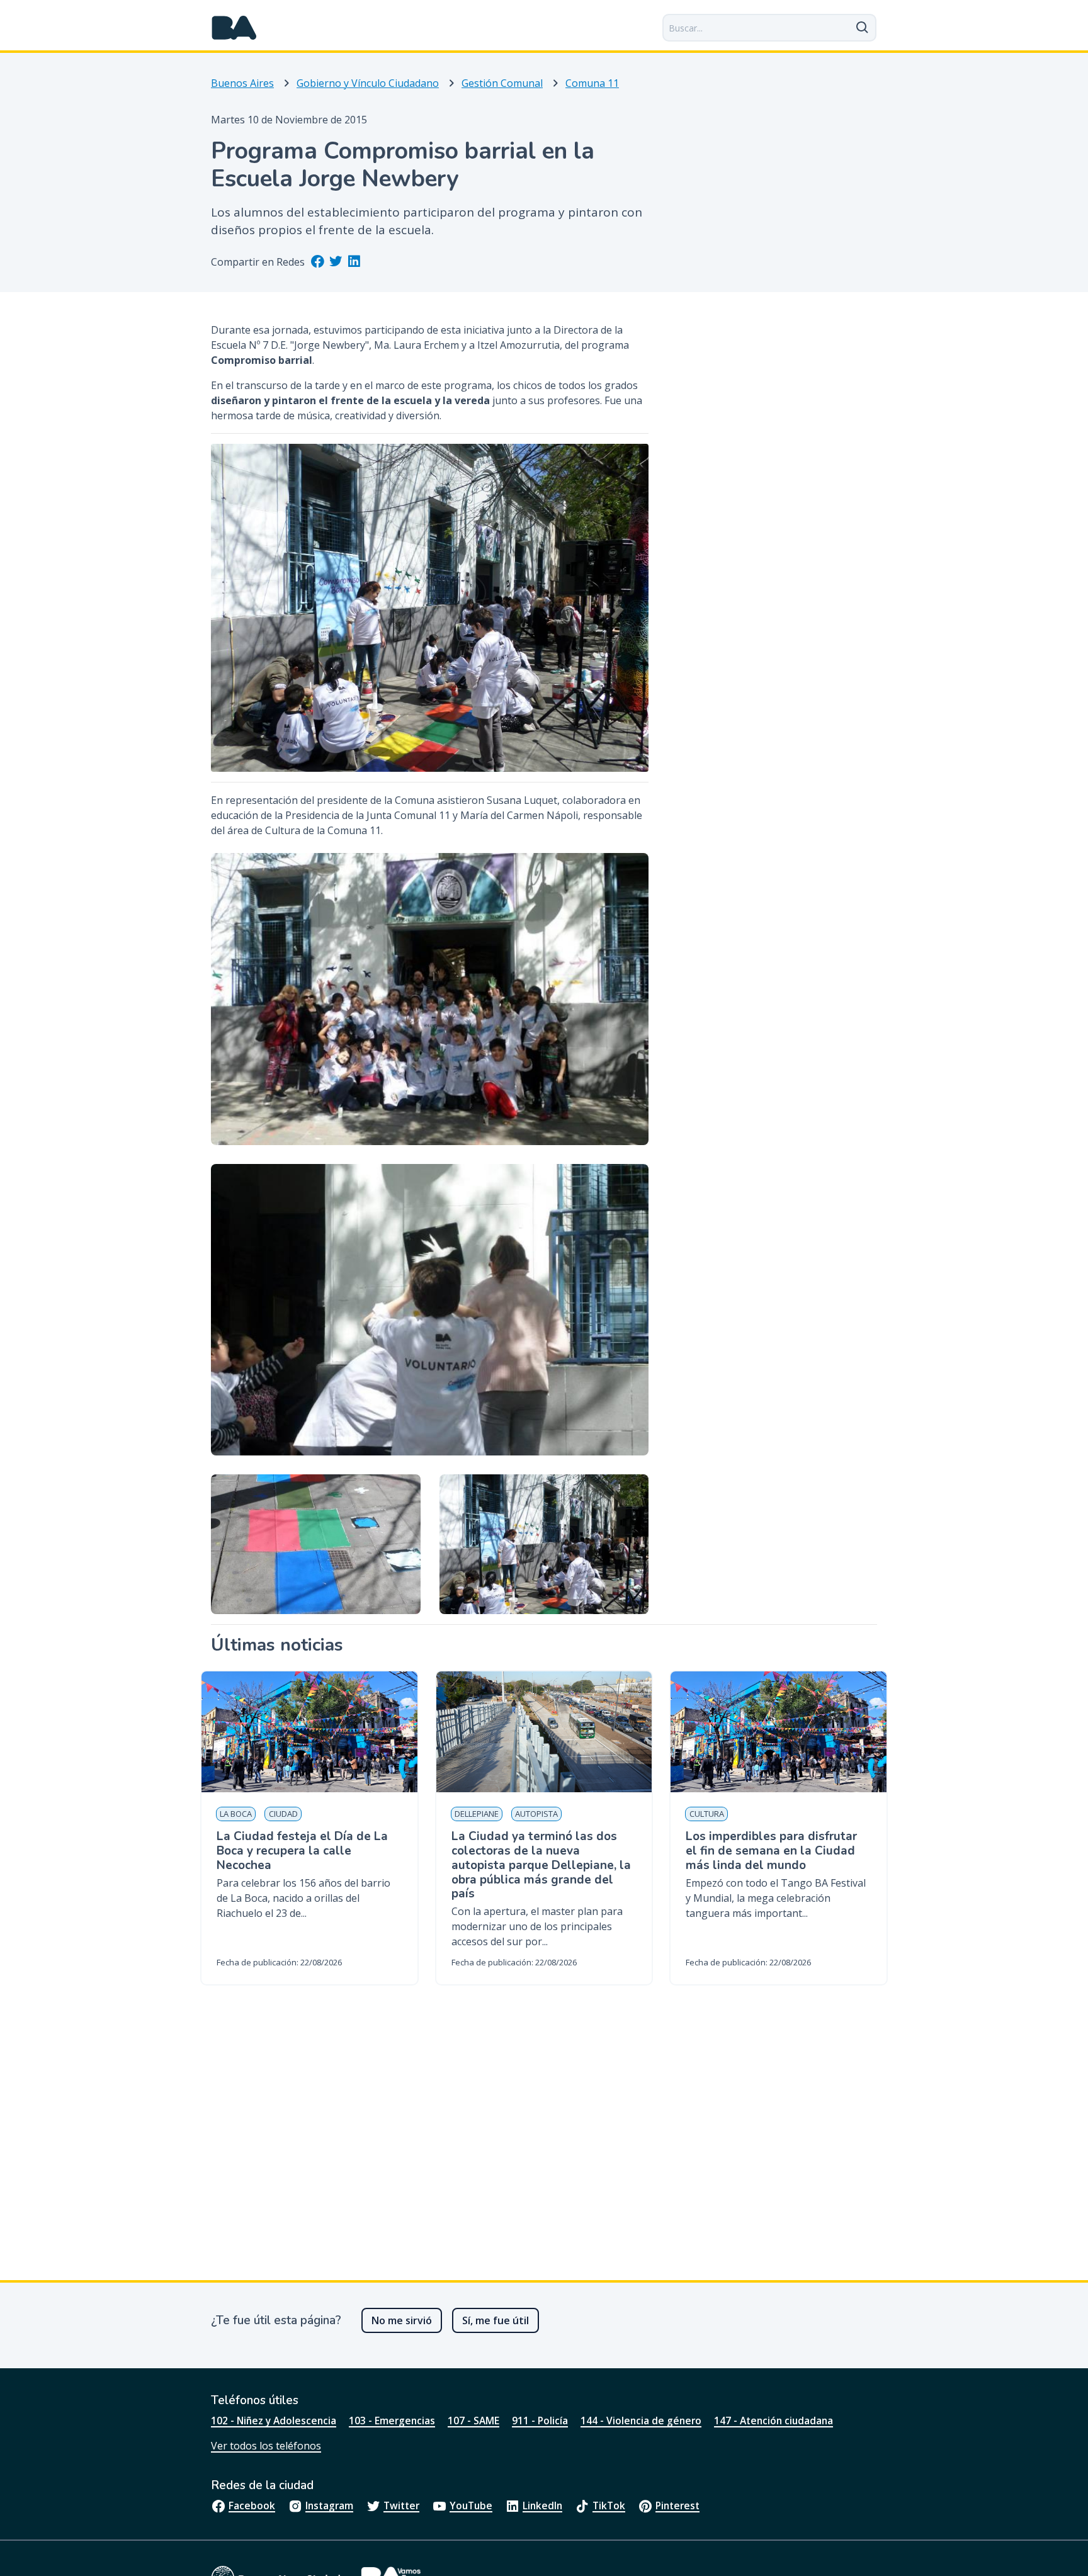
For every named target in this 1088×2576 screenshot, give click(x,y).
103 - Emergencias (392, 2421)
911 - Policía (540, 2421)
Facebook (252, 2505)
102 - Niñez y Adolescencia (274, 2421)
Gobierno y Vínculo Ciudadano (368, 83)
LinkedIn (542, 2505)
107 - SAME (473, 2421)
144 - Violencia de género (641, 2421)
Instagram (329, 2505)
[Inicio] (234, 28)
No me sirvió (402, 2320)
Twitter (401, 2505)
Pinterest (677, 2505)
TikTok (609, 2505)
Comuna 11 (592, 83)
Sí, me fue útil (496, 2320)
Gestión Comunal (502, 83)
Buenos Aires (242, 83)
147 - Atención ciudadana (773, 2421)
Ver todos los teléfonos (266, 2446)
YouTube (471, 2505)
